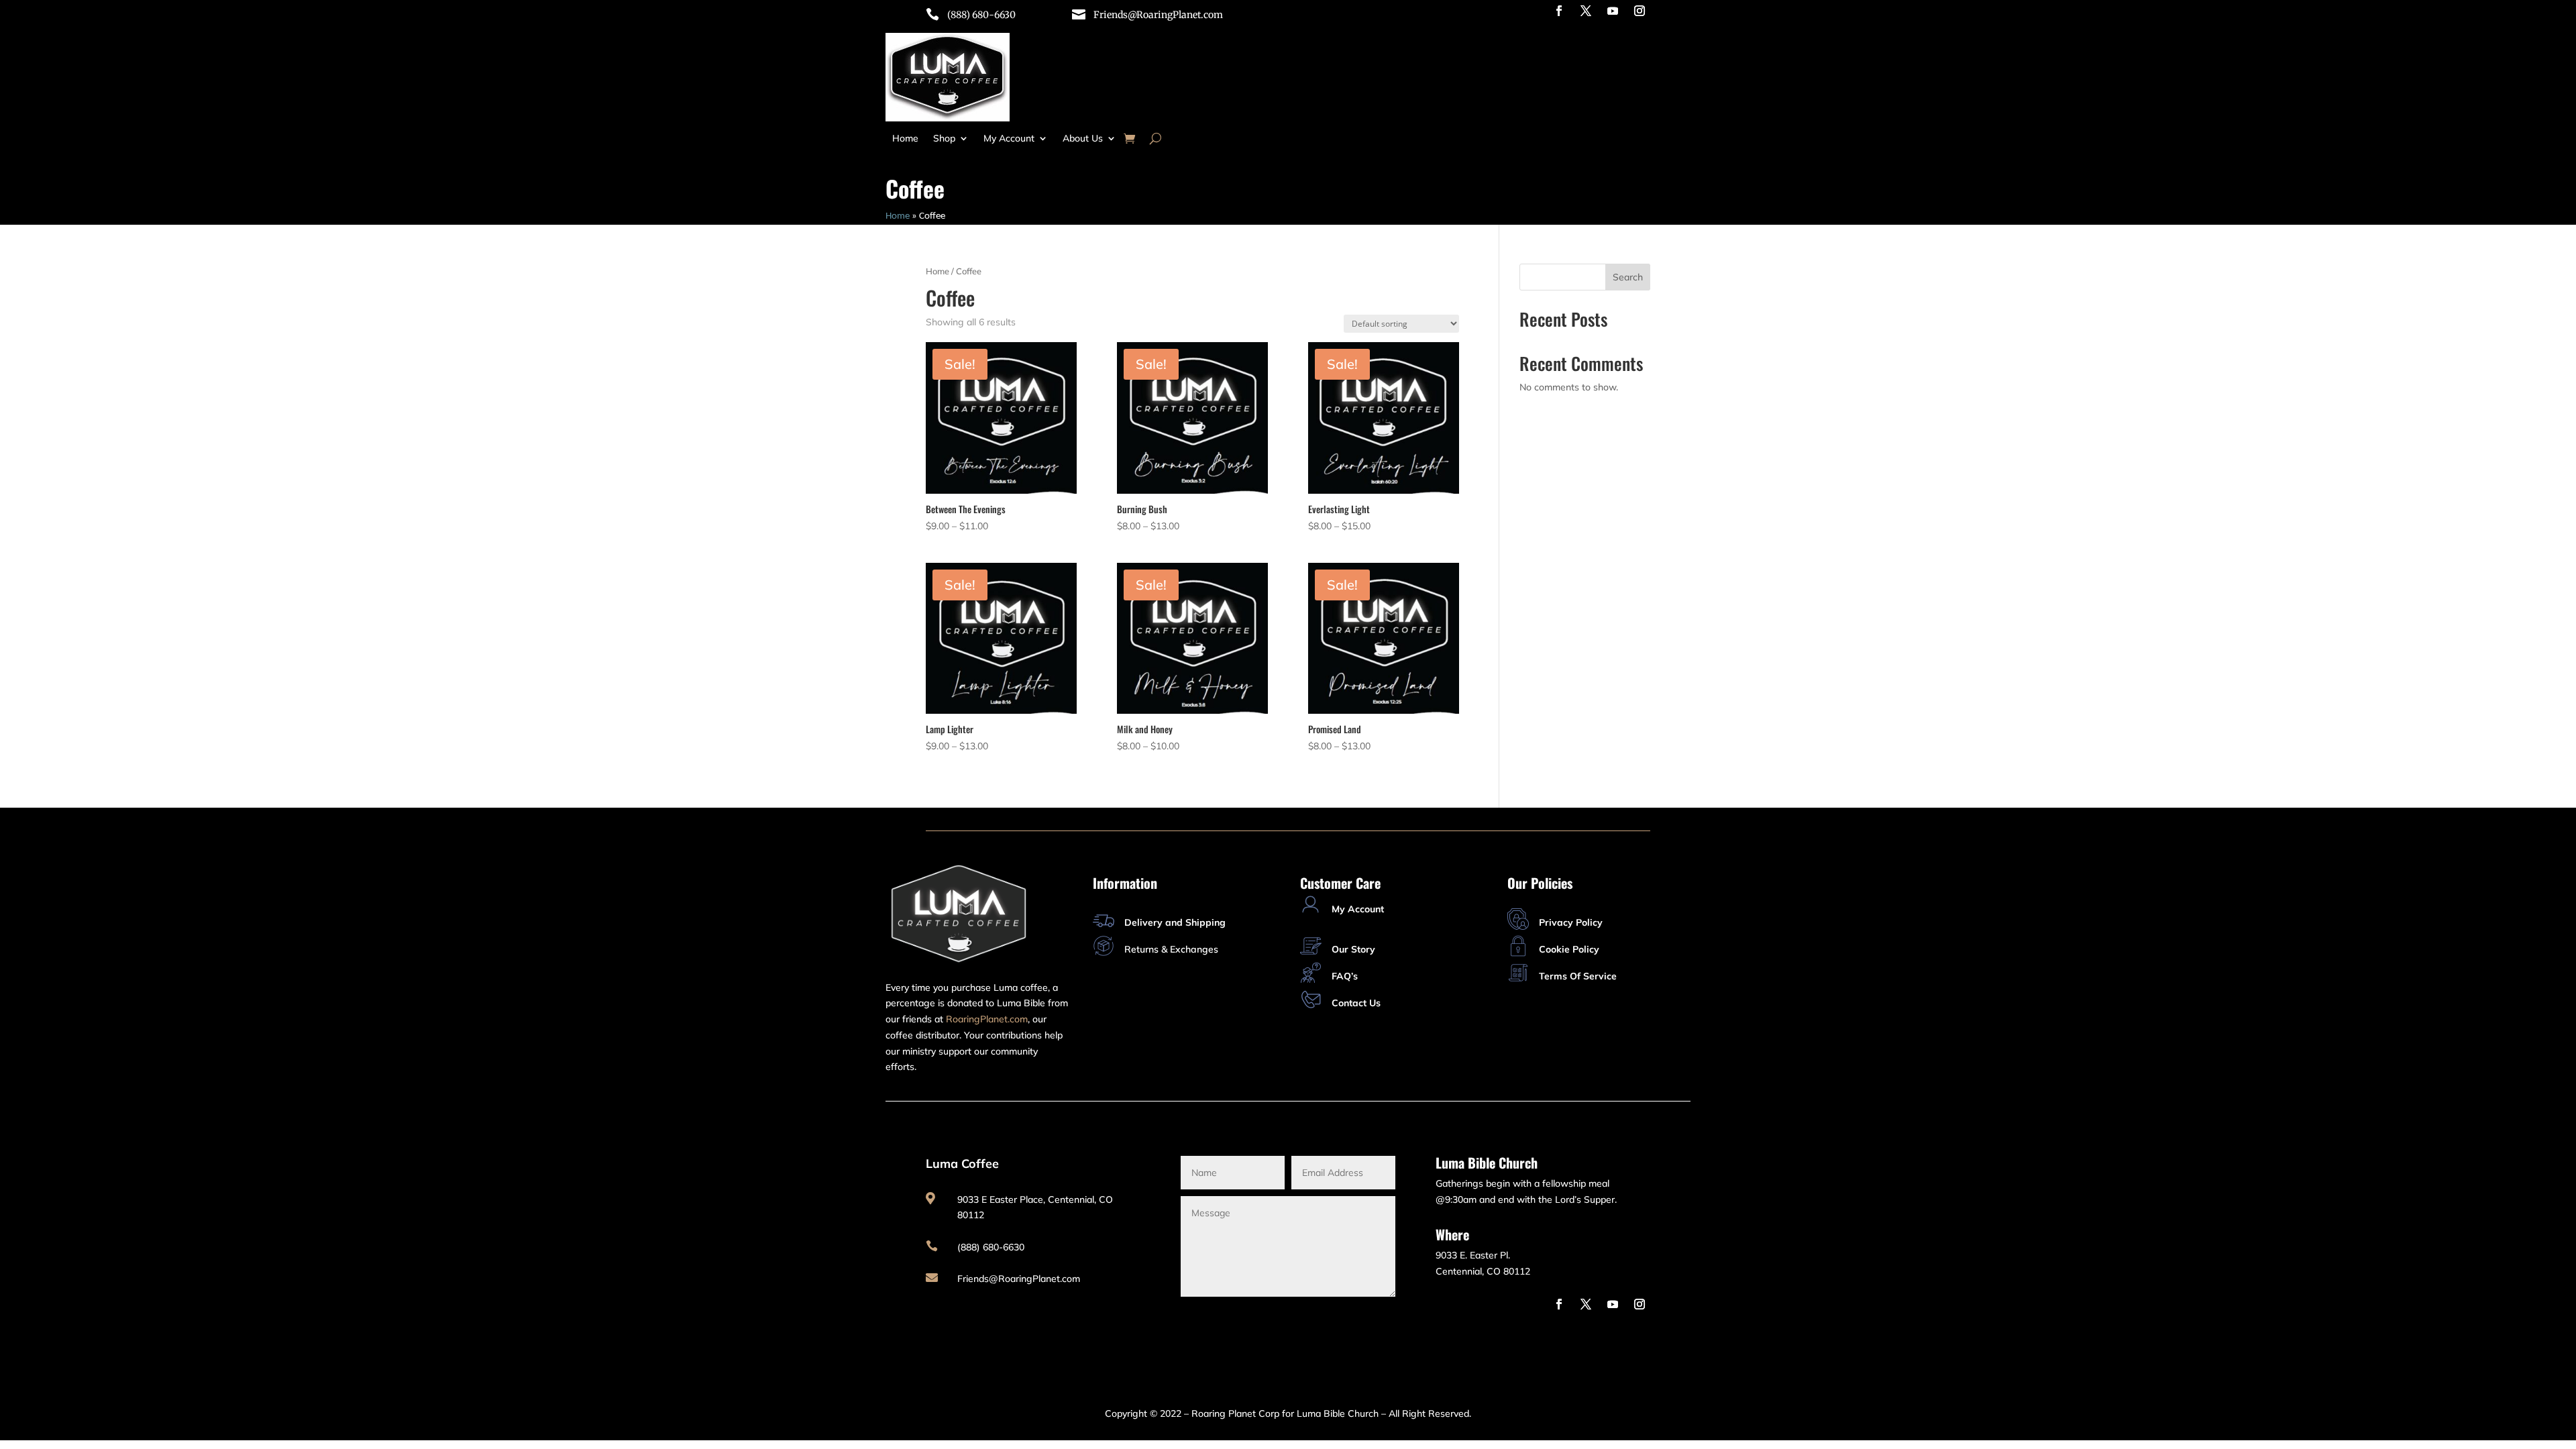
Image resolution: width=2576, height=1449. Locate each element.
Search (1628, 277)
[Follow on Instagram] (1640, 11)
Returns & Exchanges (1171, 949)
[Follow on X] (1586, 11)
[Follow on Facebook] (1559, 11)
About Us (1083, 139)
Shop (944, 139)
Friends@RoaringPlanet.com (1158, 15)
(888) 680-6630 (981, 15)
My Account (1009, 139)
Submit (1358, 1317)
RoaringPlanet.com (987, 1019)
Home (905, 139)
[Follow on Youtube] (1613, 11)
